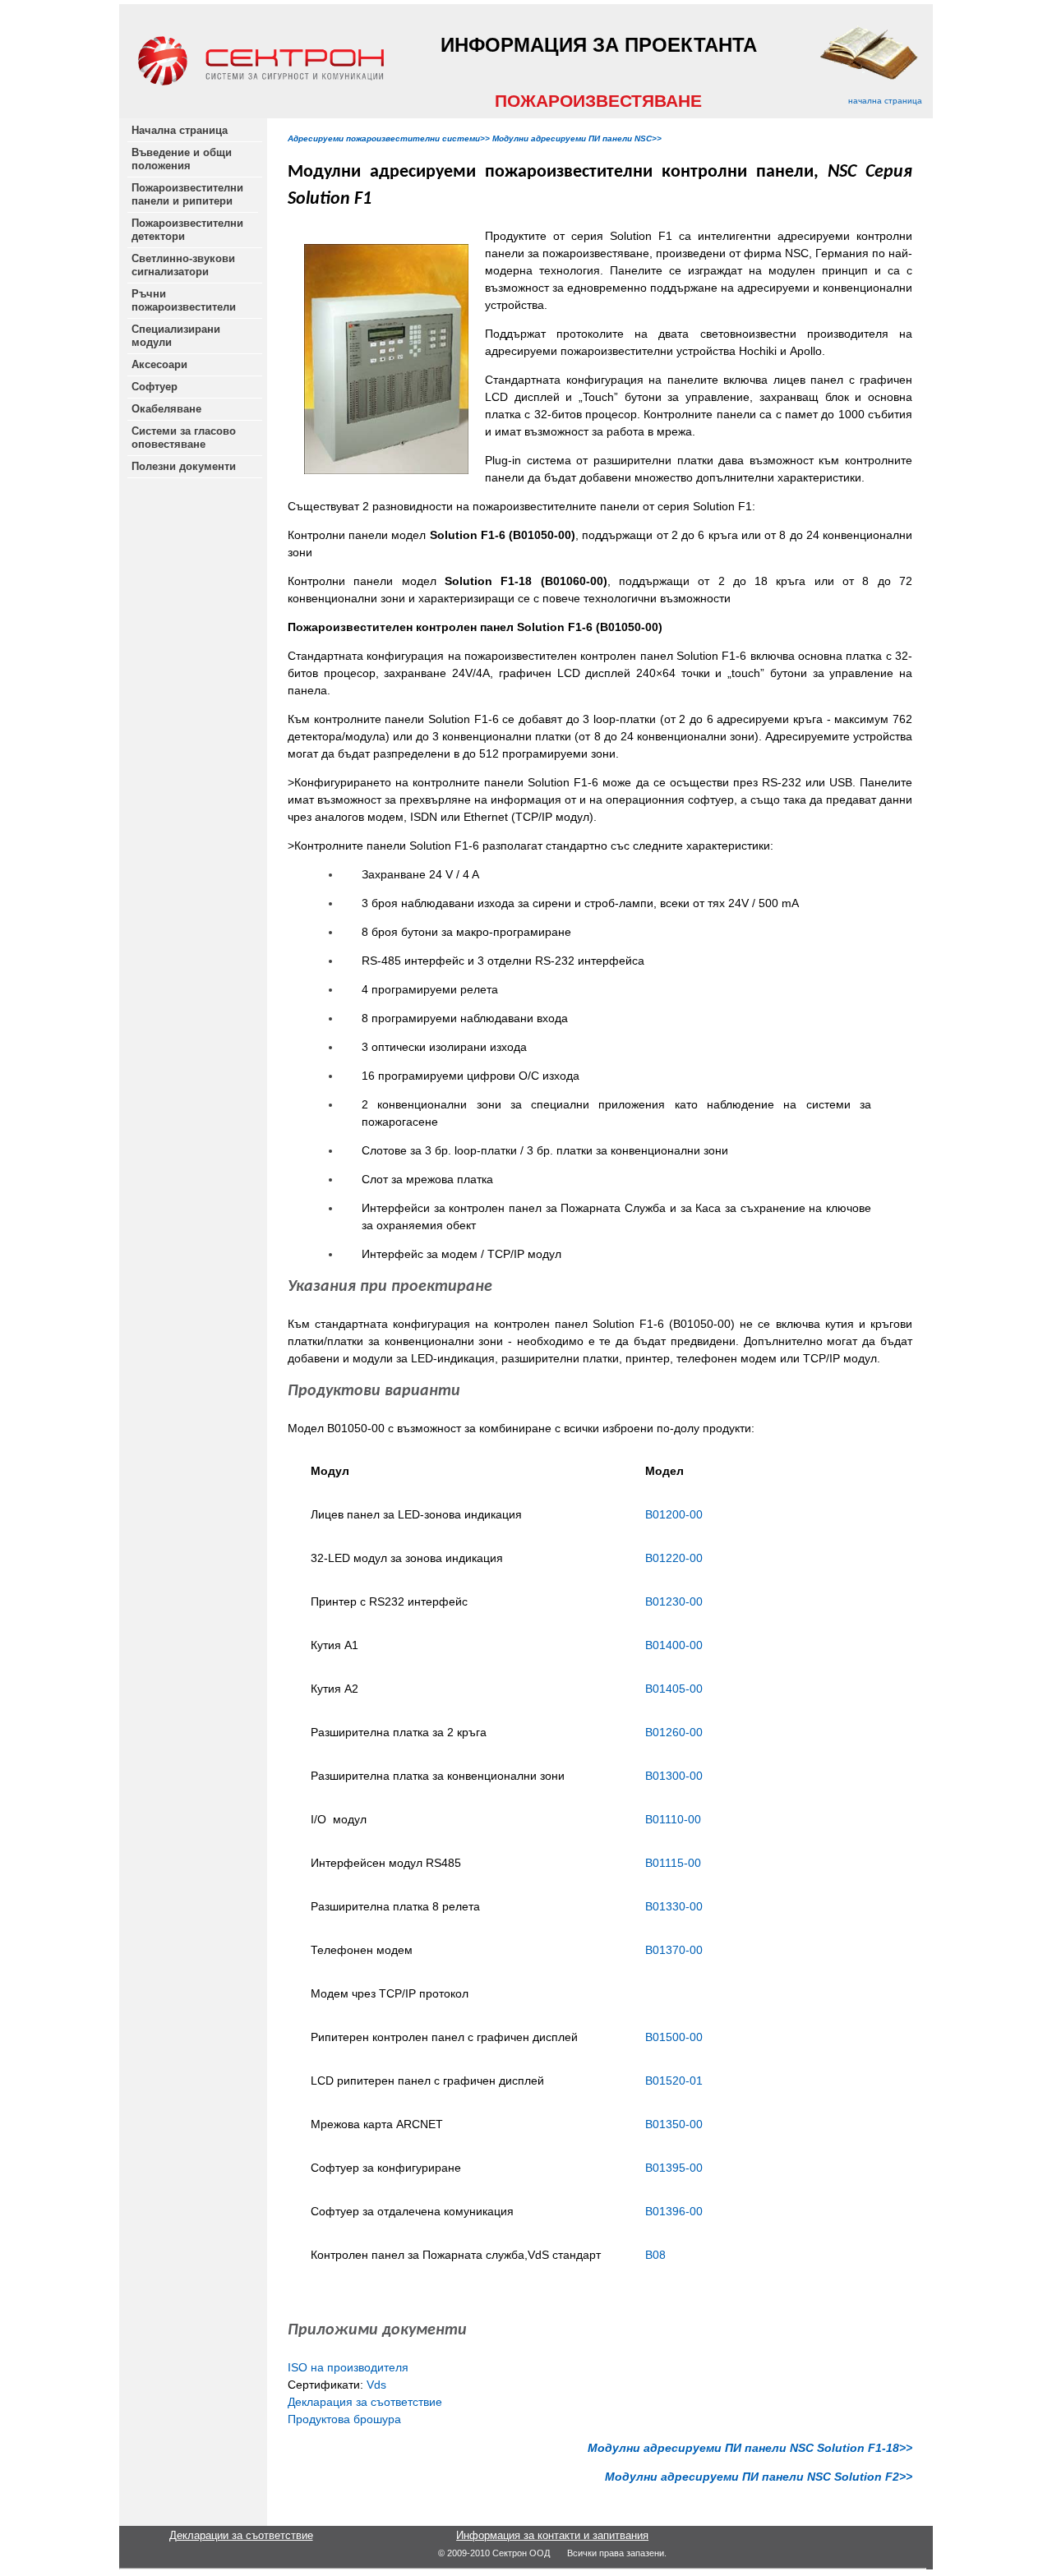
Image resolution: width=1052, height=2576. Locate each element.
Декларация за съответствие (365, 2402)
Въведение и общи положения (182, 159)
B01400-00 (674, 1645)
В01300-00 (674, 1776)
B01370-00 (674, 1950)
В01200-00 (676, 1514)
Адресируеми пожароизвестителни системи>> (389, 138)
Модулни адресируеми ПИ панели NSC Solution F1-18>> (748, 2448)
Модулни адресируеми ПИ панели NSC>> (577, 138)
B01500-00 (674, 2037)
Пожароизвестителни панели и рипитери (189, 194)
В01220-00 (674, 1558)
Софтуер (155, 387)
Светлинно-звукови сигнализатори (183, 265)
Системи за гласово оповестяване (184, 438)
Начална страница (180, 130)
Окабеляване (166, 409)
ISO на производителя (348, 2367)
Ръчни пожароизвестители (184, 300)
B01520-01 (674, 2081)
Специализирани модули (176, 336)
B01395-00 (674, 2168)
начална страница (885, 101)
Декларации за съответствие (241, 2535)
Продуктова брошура (344, 2419)
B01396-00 (674, 2211)
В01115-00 (673, 1863)
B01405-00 (674, 1689)
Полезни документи (184, 466)
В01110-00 (673, 1819)
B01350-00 (674, 2124)
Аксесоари (159, 364)
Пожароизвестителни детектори (187, 230)
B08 (655, 2255)
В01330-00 (674, 1906)
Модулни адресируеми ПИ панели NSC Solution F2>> (759, 2477)
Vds (376, 2385)
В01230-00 (674, 1601)
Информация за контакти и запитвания (552, 2535)
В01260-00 (674, 1732)
